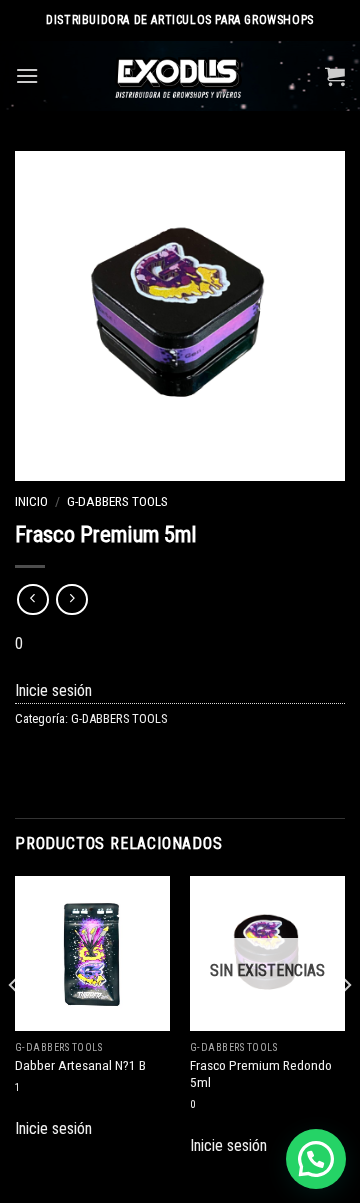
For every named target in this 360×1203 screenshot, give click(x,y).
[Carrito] (335, 76)
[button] (316, 1159)
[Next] (346, 1025)
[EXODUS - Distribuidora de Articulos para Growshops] (180, 76)
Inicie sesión (53, 690)
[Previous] (14, 1025)
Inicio (31, 501)
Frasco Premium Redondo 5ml (261, 1074)
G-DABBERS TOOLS (117, 501)
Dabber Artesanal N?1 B (80, 1065)
